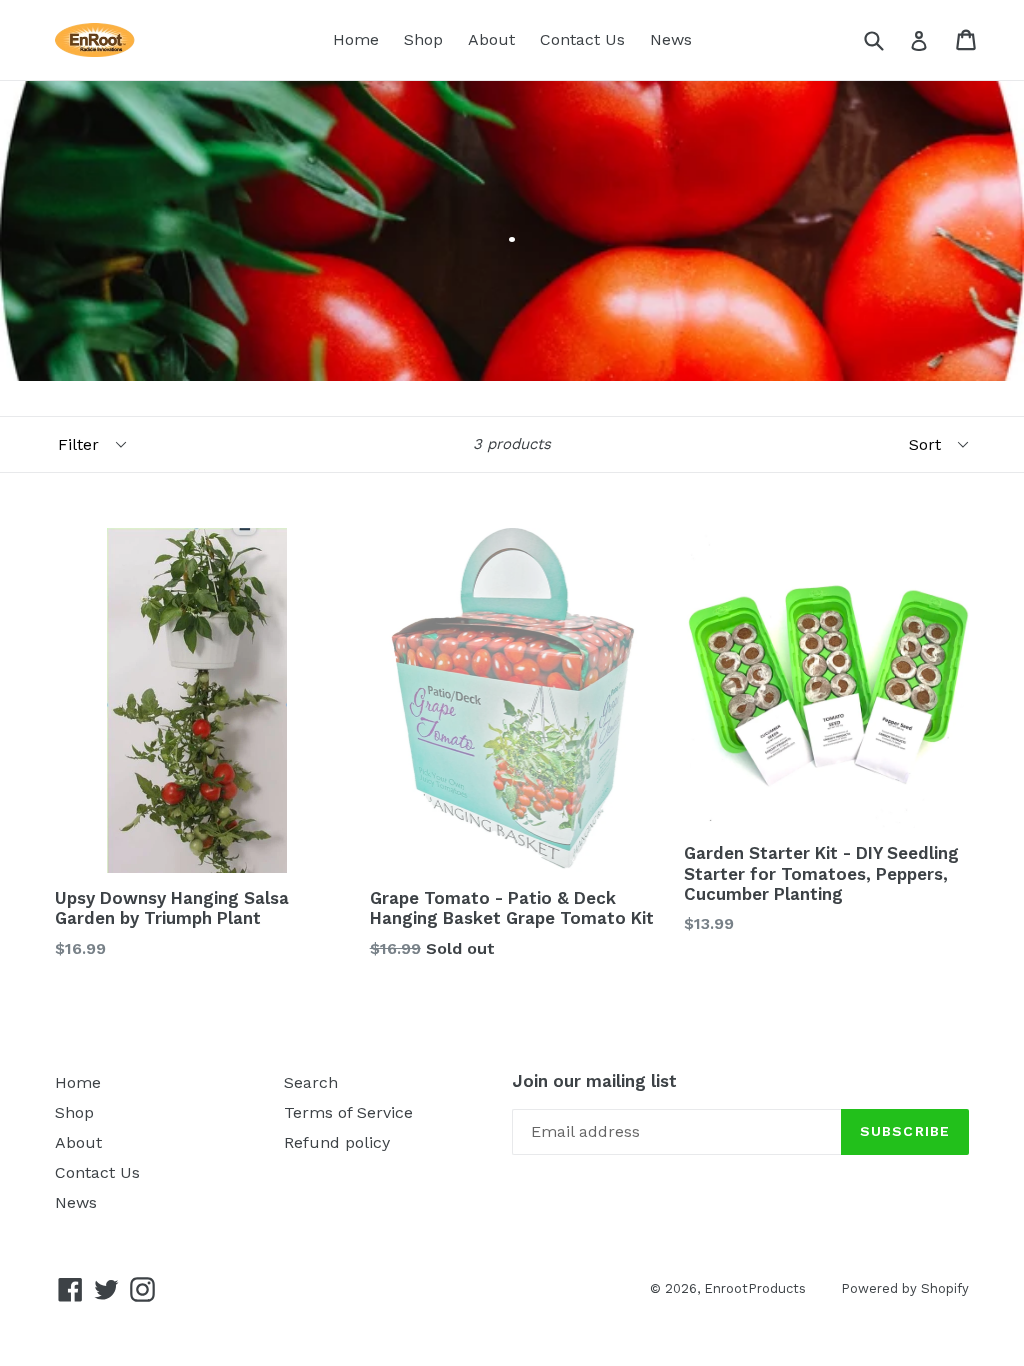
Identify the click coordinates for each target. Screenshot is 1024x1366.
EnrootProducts (755, 1288)
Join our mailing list (594, 1081)
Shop (423, 39)
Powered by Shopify (905, 1288)
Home (356, 39)
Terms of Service (348, 1112)
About (491, 39)
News (671, 39)
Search (311, 1082)
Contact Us (582, 39)
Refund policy (337, 1142)
